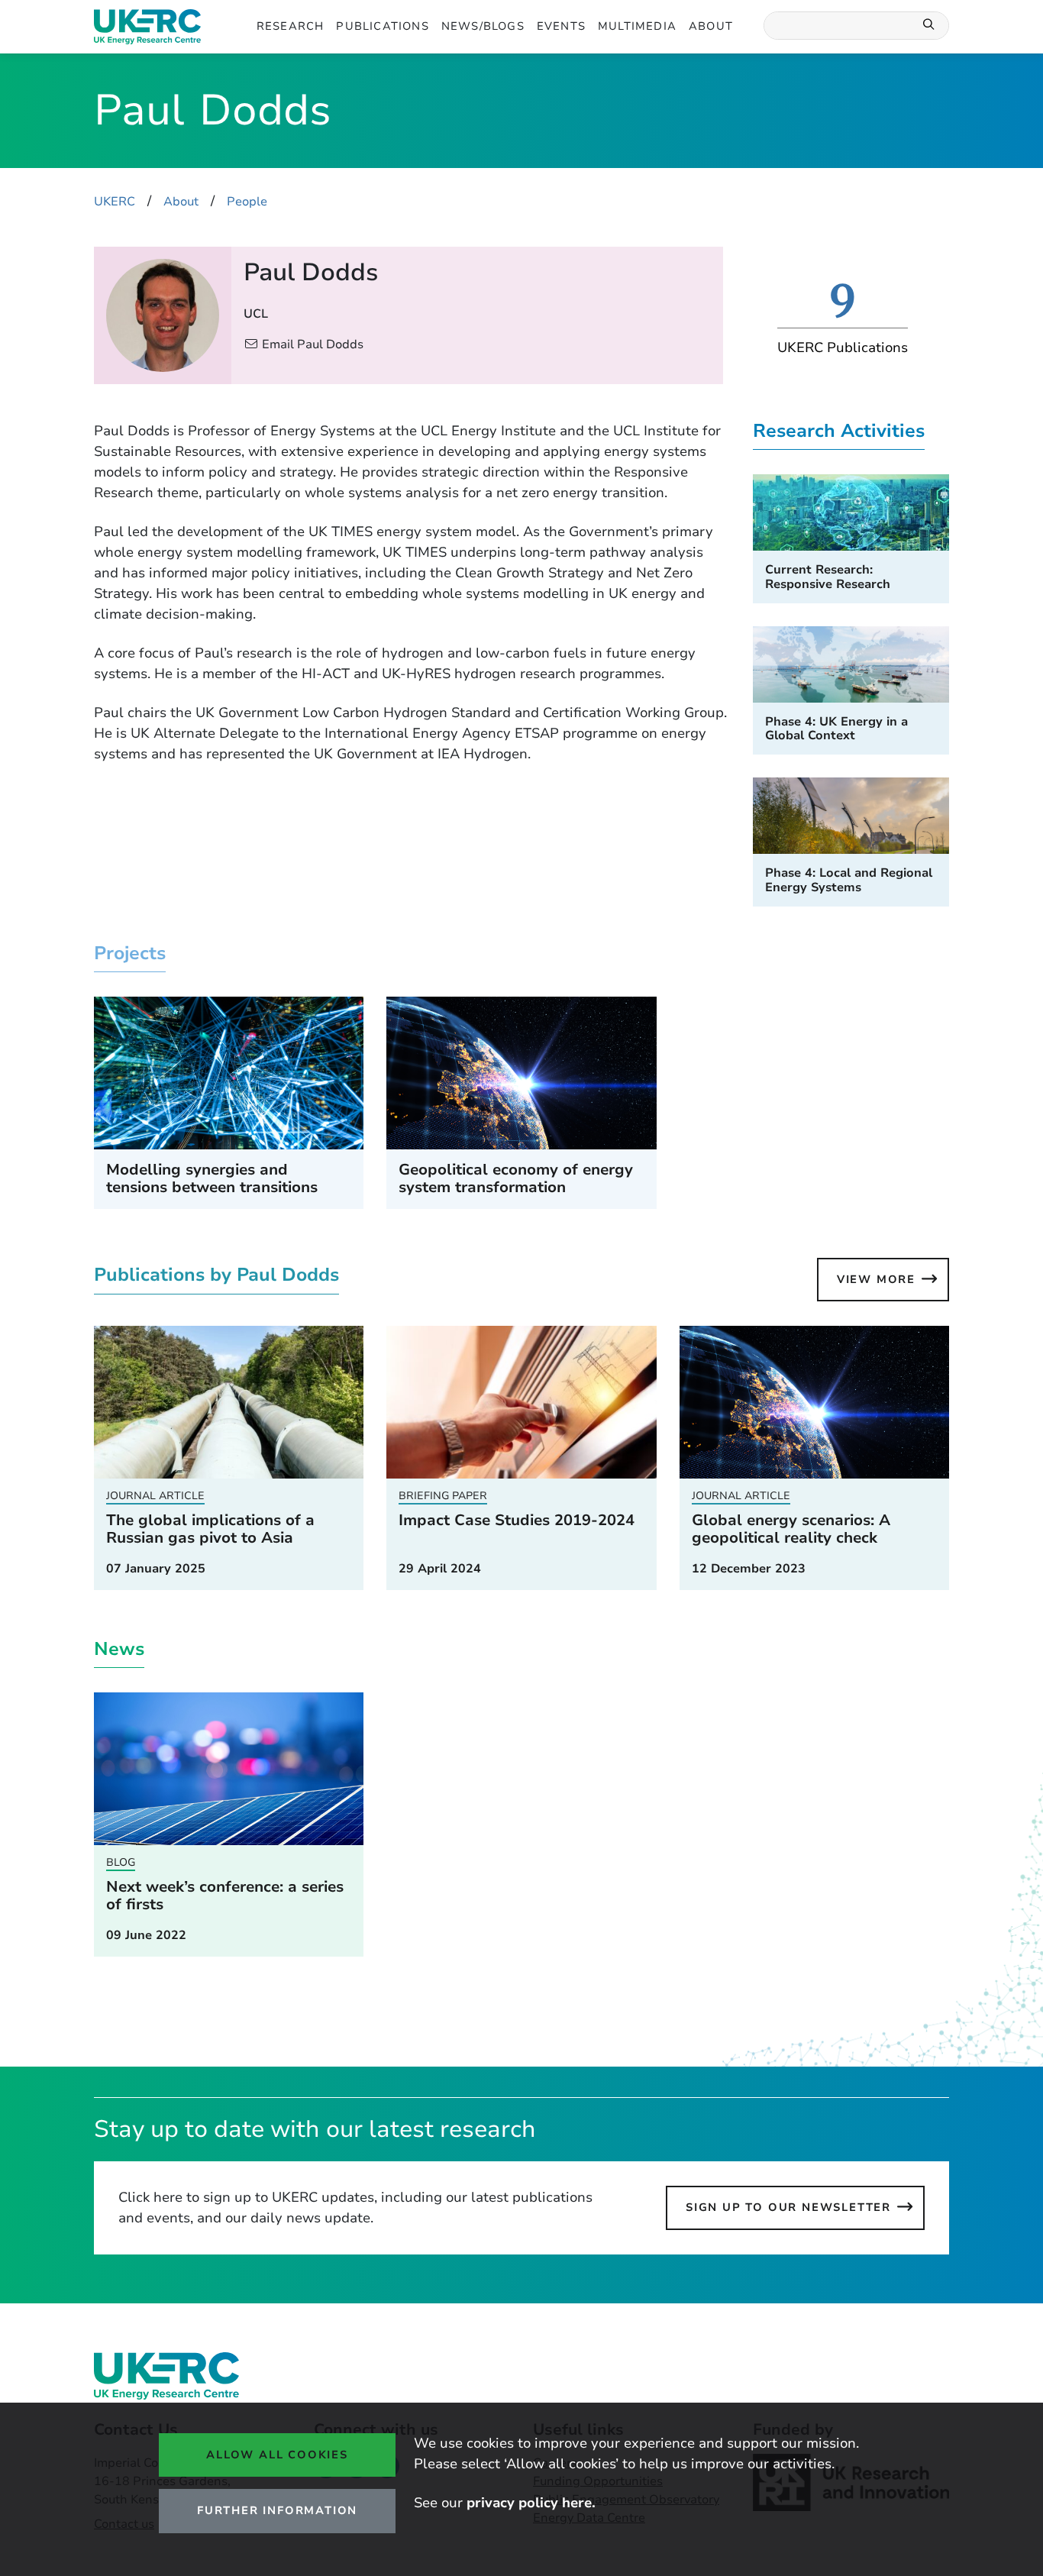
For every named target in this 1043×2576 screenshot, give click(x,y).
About (711, 26)
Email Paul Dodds (313, 344)
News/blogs (483, 26)
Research (291, 26)
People (247, 202)
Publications (382, 26)
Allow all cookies (277, 2455)
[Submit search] (929, 26)
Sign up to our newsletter (788, 2207)
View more (876, 1279)
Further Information (277, 2510)
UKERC (115, 202)
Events (561, 26)
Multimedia (637, 26)
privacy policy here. (531, 2503)
